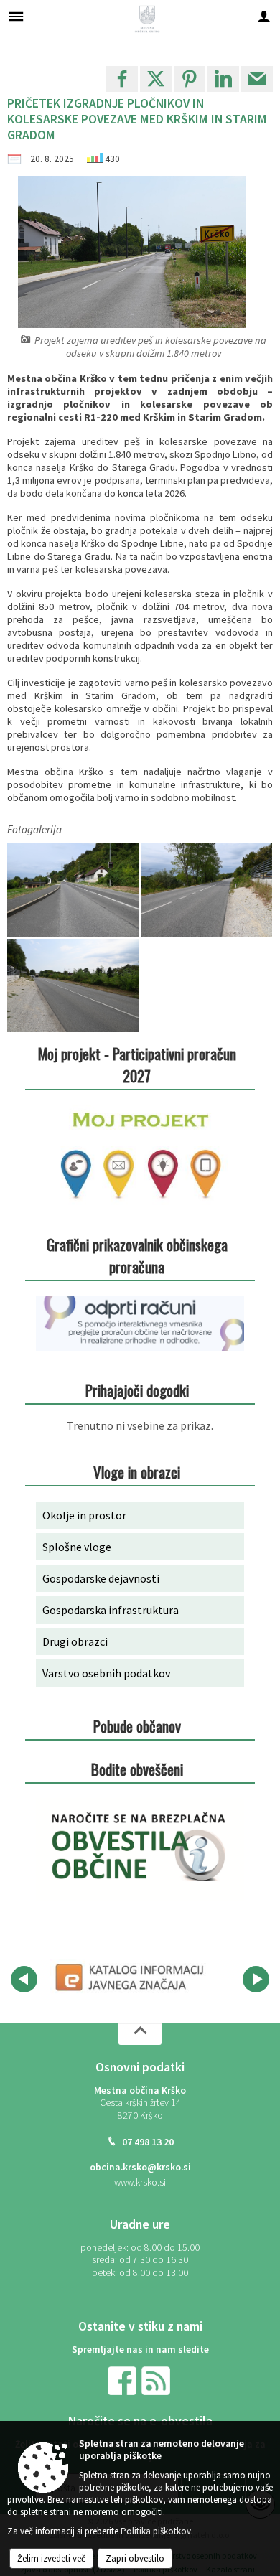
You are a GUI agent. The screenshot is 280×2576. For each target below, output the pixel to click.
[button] (24, 1979)
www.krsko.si (140, 2182)
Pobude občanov (137, 1726)
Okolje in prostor (84, 1515)
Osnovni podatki (140, 2067)
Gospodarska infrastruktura (111, 1610)
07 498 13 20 (148, 2142)
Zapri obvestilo (135, 2558)
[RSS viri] (157, 2380)
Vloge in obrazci (137, 1472)
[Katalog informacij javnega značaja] (131, 1977)
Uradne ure (140, 2224)
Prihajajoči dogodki (137, 1390)
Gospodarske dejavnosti (101, 1578)
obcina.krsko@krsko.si (140, 2167)
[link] (122, 79)
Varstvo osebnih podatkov (106, 1673)
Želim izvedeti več (51, 2558)
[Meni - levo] (16, 16)
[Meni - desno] (264, 16)
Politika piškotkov (156, 2531)
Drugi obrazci (75, 1641)
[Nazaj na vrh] (140, 2034)
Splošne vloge (77, 1547)
